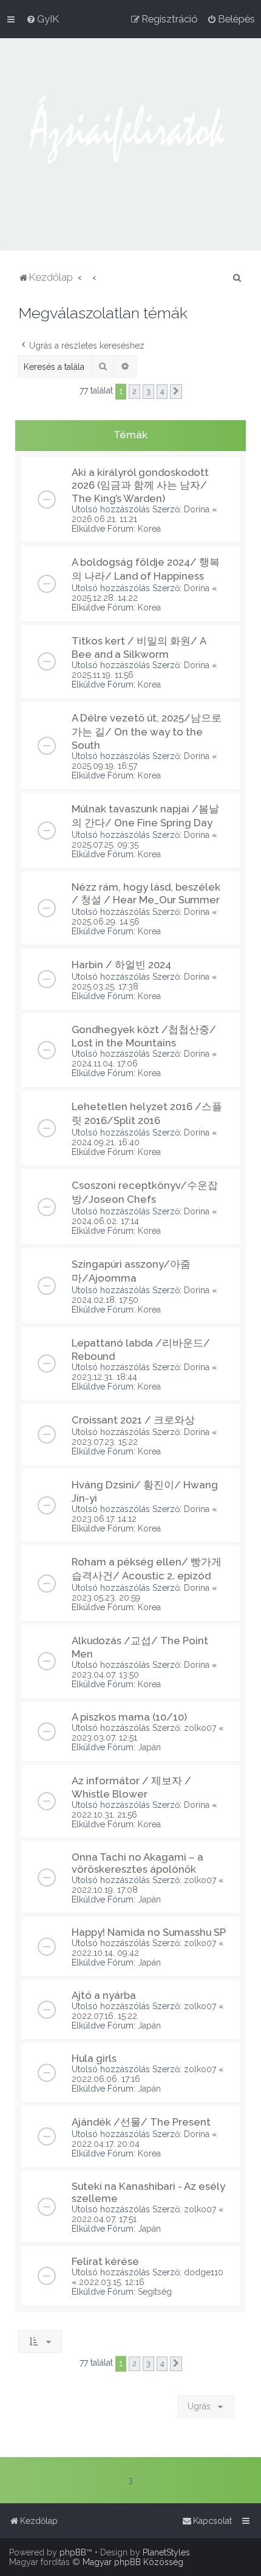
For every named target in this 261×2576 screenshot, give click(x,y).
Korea (149, 529)
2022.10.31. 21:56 (104, 1815)
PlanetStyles (166, 2552)
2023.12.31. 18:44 (104, 1377)
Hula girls (94, 2058)
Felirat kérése (105, 2261)
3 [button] (148, 391)
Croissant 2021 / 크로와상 (133, 1420)
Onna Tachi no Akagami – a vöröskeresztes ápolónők (137, 1863)
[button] (176, 392)
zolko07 (200, 1728)
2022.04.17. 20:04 (106, 2144)
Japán (149, 1747)
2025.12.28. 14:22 (105, 598)
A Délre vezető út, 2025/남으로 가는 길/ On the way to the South (147, 731)
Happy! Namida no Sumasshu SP (149, 1932)
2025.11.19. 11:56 (103, 675)
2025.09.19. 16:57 (104, 766)
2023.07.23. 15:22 (105, 1442)
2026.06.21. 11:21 (104, 519)
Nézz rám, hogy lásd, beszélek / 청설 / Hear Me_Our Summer (146, 893)
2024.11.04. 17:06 (105, 1063)
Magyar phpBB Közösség (133, 2562)
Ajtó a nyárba (104, 1995)
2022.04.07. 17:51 (104, 2219)
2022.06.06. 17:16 (106, 2079)
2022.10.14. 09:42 (105, 1953)
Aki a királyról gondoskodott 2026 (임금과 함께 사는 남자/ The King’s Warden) (140, 485)
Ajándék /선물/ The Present (141, 2122)
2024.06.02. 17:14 (105, 1221)
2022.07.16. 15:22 (104, 2016)
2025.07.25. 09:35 (105, 845)
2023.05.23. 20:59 (106, 1597)
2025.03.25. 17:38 (105, 986)
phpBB (73, 2552)
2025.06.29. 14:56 (106, 922)
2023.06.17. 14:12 (104, 1519)
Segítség (155, 2292)
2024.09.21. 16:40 (106, 1142)
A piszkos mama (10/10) (129, 1717)
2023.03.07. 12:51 (104, 1738)
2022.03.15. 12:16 (112, 2282)
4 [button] (162, 391)
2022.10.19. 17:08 (105, 1890)
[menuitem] (42, 19)
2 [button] (134, 391)
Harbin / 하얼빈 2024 (121, 965)
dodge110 (204, 2272)
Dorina (197, 509)
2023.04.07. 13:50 (105, 1674)
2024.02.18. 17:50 (105, 1300)
